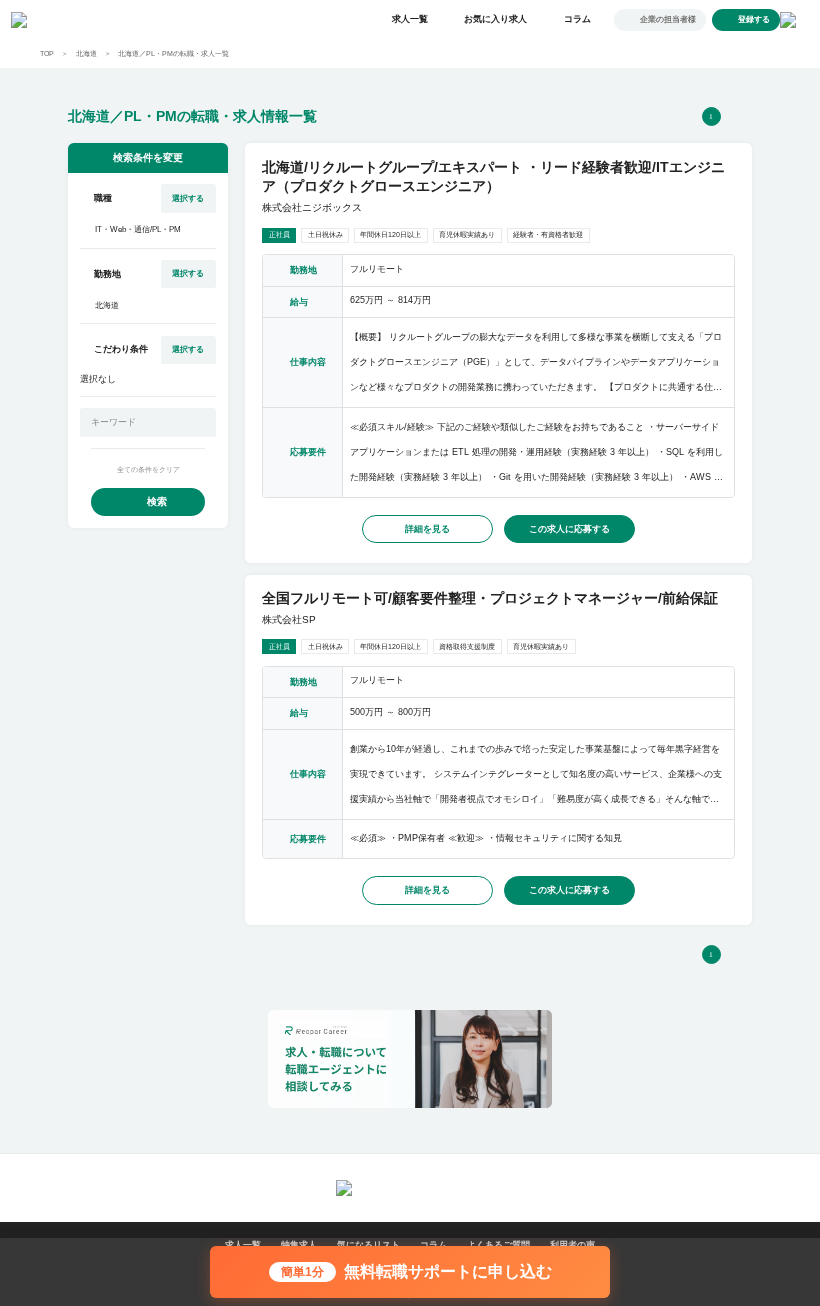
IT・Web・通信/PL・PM (138, 229)
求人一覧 (410, 19)
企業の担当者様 (668, 19)
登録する (754, 19)
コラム (577, 19)
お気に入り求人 (495, 19)
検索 (157, 501)
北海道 (86, 53)
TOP (47, 53)
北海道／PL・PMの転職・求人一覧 (173, 53)
